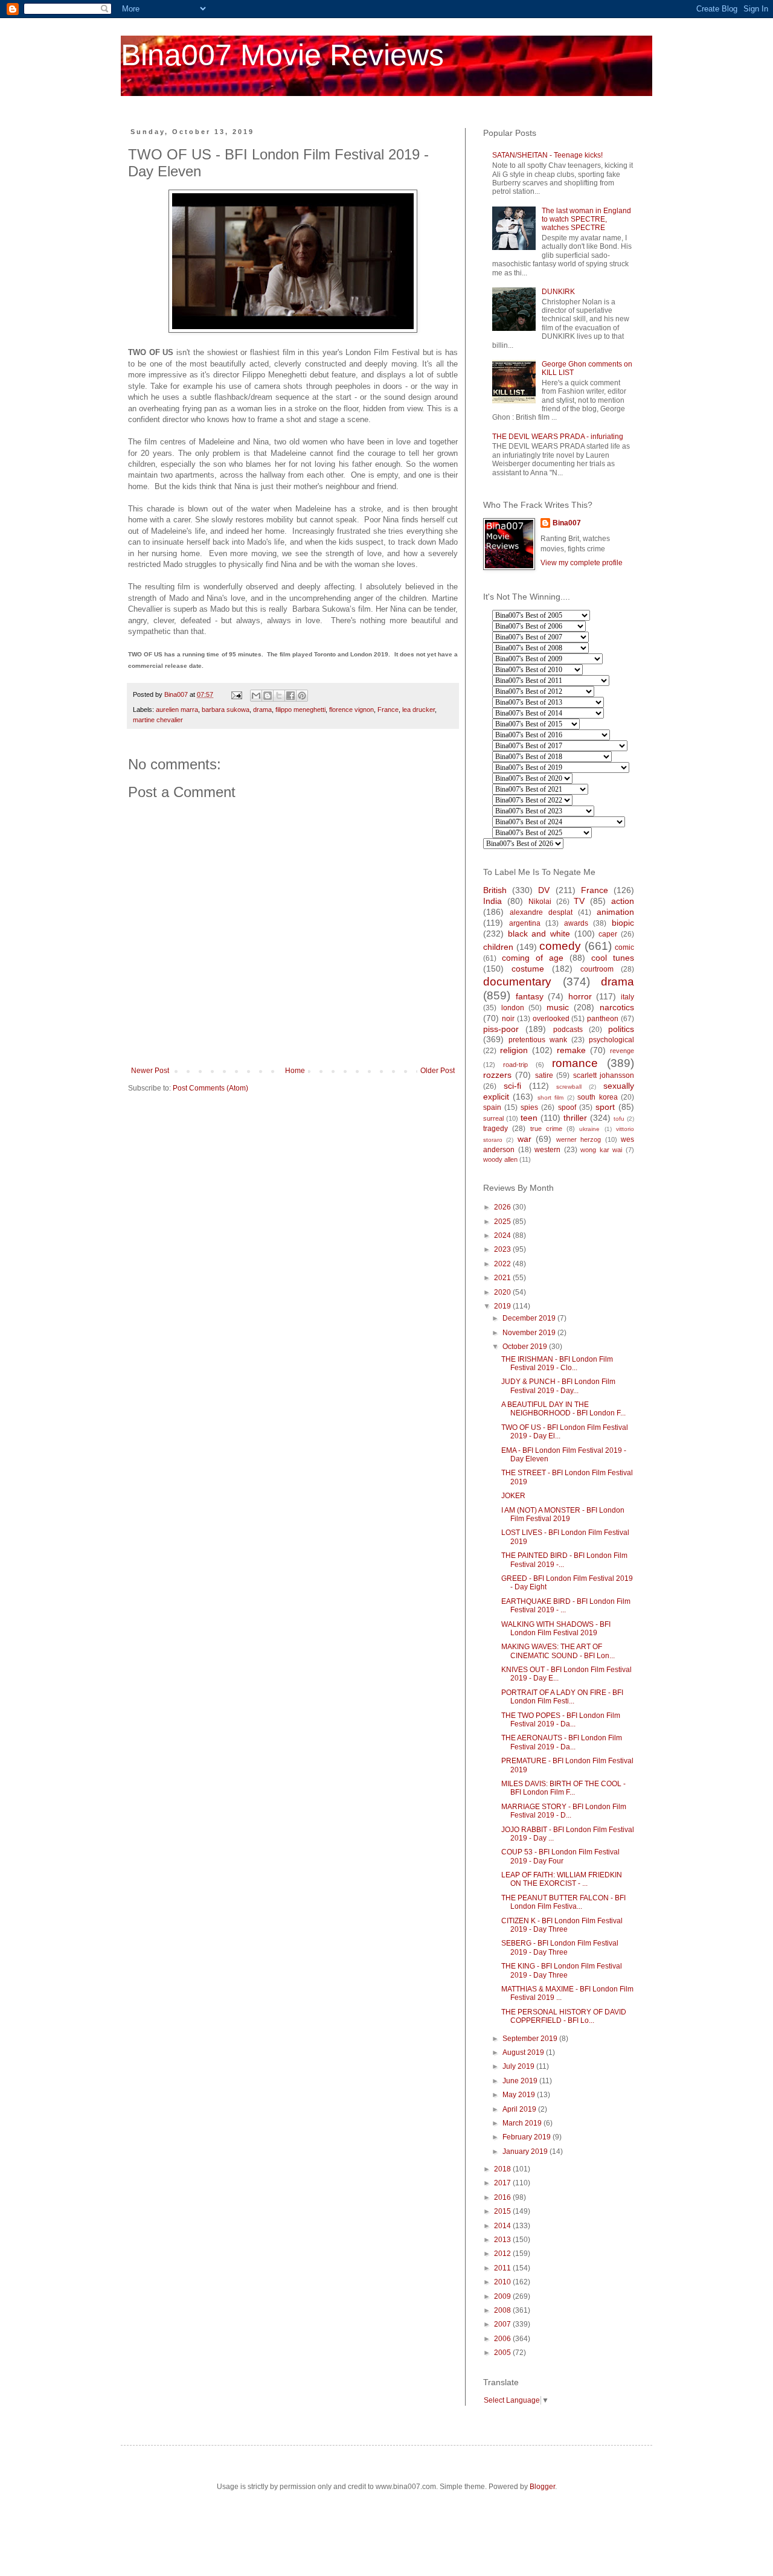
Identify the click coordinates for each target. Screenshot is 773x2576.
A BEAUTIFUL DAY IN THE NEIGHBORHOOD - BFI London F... (563, 1409)
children (498, 947)
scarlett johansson (604, 1075)
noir (508, 1019)
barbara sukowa (226, 710)
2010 (503, 2282)
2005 (503, 2353)
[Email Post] (236, 694)
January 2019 (526, 2151)
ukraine (589, 1129)
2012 (503, 2254)
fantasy (530, 996)
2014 (503, 2226)
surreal (493, 1118)
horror (580, 996)
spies (529, 1107)
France (388, 710)
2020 (503, 1292)
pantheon (603, 1019)
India (492, 901)
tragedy (496, 1129)
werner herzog (579, 1139)
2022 (503, 1264)
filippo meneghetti (300, 710)
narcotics (617, 1007)
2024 (503, 1235)
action (623, 901)
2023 (503, 1249)
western (547, 1150)
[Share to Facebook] (290, 696)
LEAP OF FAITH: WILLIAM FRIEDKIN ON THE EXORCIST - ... (562, 1879)
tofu (619, 1119)
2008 (503, 2310)
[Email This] (256, 696)
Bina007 (567, 523)
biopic (623, 923)
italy (627, 997)
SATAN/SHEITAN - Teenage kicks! (547, 155)
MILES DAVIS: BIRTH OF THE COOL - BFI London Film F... (563, 1788)
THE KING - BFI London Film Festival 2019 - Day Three (562, 1970)
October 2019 (526, 1347)
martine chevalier (158, 720)
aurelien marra (177, 710)
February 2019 (528, 2137)
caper (608, 934)
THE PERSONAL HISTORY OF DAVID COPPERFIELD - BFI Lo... (564, 2016)
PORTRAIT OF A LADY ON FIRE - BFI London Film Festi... (562, 1697)
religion (514, 1050)
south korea (597, 1097)
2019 (503, 1306)
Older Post (438, 1071)
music (558, 1007)
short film (550, 1097)
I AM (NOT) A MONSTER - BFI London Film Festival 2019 (563, 1514)
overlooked (551, 1019)
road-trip (515, 1065)
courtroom (597, 969)
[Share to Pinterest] (302, 696)
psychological (611, 1040)
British (495, 890)
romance (575, 1063)
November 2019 (530, 1333)
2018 (503, 2169)
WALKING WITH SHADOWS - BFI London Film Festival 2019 (556, 1629)
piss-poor (501, 1029)
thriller (575, 1118)
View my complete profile (582, 563)
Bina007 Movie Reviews (282, 55)
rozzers (497, 1075)
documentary (517, 982)
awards (576, 923)
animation (615, 912)
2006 (503, 2339)
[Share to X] (279, 696)
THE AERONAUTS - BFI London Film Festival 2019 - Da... (562, 1742)
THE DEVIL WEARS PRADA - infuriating (558, 437)
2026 (503, 1207)
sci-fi (512, 1086)
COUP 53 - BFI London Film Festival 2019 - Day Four (560, 1856)
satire (544, 1075)
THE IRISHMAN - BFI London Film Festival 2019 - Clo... (557, 1363)
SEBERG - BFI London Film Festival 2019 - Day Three (560, 1947)
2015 (503, 2211)
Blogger (542, 2487)
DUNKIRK (558, 292)
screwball (569, 1087)
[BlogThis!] (268, 696)
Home (295, 1071)
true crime (546, 1129)
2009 (503, 2296)
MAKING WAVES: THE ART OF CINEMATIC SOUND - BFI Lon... (558, 1651)
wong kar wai (601, 1150)
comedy (560, 946)
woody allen (500, 1159)
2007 (503, 2324)
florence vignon (351, 710)
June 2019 (521, 2081)
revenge (622, 1051)
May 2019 (520, 2095)
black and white (539, 934)
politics (621, 1029)
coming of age (533, 958)
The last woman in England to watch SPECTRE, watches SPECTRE (586, 219)
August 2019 (524, 2052)
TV (579, 901)
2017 (503, 2183)
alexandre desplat (541, 912)
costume (528, 969)
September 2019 (531, 2039)
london (513, 1008)
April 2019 (520, 2109)
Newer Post (150, 1071)
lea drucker (419, 710)
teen (529, 1118)
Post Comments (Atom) (210, 1088)
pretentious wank (538, 1040)
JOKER (513, 1496)
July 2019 (519, 2066)
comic (624, 947)
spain (492, 1107)
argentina (525, 923)
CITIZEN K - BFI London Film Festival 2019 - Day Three (562, 1925)
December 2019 (530, 1318)
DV (544, 890)
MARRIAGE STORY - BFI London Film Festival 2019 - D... (564, 1811)
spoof (567, 1107)
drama (262, 710)
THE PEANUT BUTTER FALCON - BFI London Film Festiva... (563, 1902)
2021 (503, 1278)
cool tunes (613, 958)
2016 (503, 2197)
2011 (503, 2268)
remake (571, 1050)
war (524, 1139)
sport (605, 1107)
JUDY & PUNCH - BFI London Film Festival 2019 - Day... (558, 1386)
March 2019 (523, 2123)
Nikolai (540, 902)
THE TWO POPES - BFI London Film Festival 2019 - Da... (561, 1720)
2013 (503, 2240)
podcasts (568, 1030)
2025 (503, 1222)
